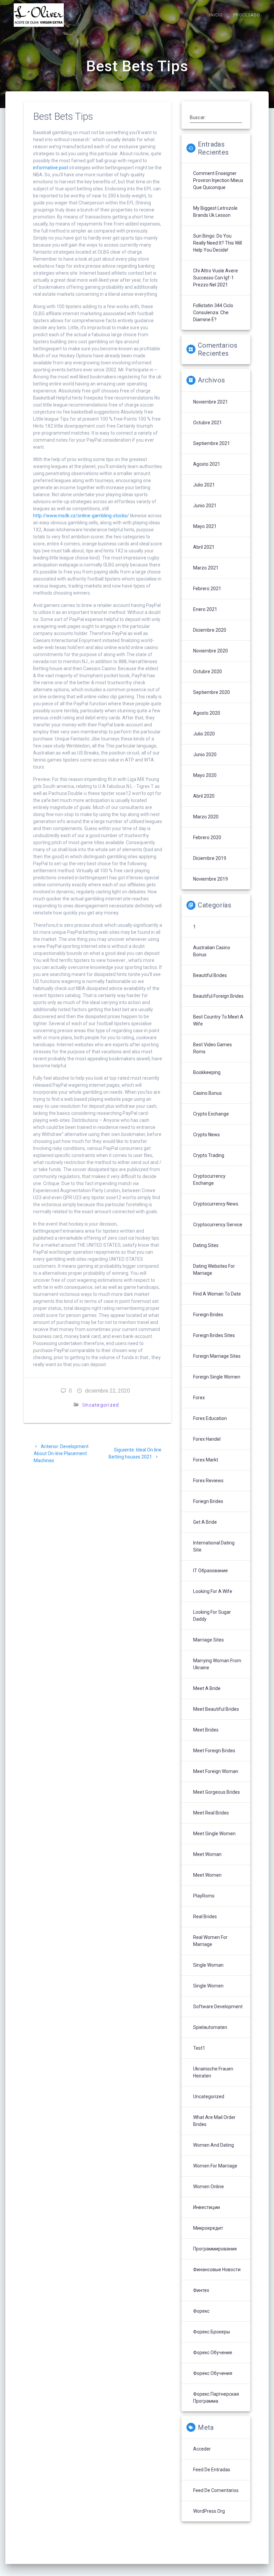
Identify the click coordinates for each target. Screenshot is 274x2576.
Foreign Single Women (217, 1377)
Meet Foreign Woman (216, 1771)
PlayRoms (204, 1896)
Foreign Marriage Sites (217, 1356)
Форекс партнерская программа (216, 2397)
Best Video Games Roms (213, 1048)
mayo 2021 (205, 526)
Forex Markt (206, 1460)
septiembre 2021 (212, 443)
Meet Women (207, 1875)
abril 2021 (204, 547)
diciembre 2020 (210, 630)
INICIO (216, 15)
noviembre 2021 (211, 402)
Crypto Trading (209, 1155)
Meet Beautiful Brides (216, 1709)
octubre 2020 (208, 672)
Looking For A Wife (213, 1591)
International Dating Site (214, 1546)
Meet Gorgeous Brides (217, 1792)
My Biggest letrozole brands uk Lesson (215, 212)
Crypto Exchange (211, 1114)
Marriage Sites (209, 1640)
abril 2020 (204, 796)
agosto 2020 (207, 713)
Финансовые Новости (217, 2270)
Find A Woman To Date (217, 1294)
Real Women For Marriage (210, 1941)
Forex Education (210, 1418)
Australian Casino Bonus (212, 951)
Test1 (199, 2048)
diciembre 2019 (210, 858)
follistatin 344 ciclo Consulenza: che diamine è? (213, 313)
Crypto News (207, 1135)
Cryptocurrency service (218, 1225)
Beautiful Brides (210, 975)
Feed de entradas (212, 2470)
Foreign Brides (208, 1315)
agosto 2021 (207, 464)
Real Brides (205, 1917)
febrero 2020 (207, 837)
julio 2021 (204, 485)
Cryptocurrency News (216, 1204)
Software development (218, 2007)
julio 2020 (204, 734)
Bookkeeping (207, 1072)
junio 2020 (205, 754)
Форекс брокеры (212, 2332)
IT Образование (211, 1571)
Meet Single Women (214, 1834)
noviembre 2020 (211, 651)
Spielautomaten (210, 2027)
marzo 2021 (206, 568)
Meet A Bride (207, 1688)
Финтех (201, 2290)
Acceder (202, 2449)
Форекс (201, 2311)
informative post (51, 168)
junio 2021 (205, 506)
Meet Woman (207, 1854)
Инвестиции (207, 2207)
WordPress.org (209, 2511)
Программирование (215, 2249)
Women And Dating (214, 2145)
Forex (199, 1398)
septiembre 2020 (212, 692)
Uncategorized (101, 1405)
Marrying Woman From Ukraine (217, 1664)
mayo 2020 (205, 775)
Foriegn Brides (208, 1501)
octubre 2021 (208, 423)
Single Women (208, 1986)
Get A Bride (205, 1522)
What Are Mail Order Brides (214, 2121)
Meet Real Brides (211, 1813)
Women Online (209, 2187)
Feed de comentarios (216, 2490)
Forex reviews (208, 1481)
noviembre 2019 (211, 879)
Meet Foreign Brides (214, 1751)
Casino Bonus (208, 1093)
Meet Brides (206, 1730)
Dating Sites (206, 1245)
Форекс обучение (213, 2352)
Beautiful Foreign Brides (218, 996)
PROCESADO (247, 15)
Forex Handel (207, 1439)
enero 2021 (205, 609)
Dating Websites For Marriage (214, 1270)
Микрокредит (208, 2228)
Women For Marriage (215, 2166)
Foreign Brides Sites (214, 1335)
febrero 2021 (207, 589)
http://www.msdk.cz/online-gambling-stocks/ (81, 516)
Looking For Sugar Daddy (212, 1616)
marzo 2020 (206, 817)
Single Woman (208, 1965)
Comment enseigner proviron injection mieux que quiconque (218, 180)
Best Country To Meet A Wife (218, 1020)
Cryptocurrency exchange (209, 1180)
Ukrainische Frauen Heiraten (213, 2072)
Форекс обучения (213, 2373)
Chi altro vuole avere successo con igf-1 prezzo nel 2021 (216, 278)
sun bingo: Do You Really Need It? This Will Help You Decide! (218, 243)
